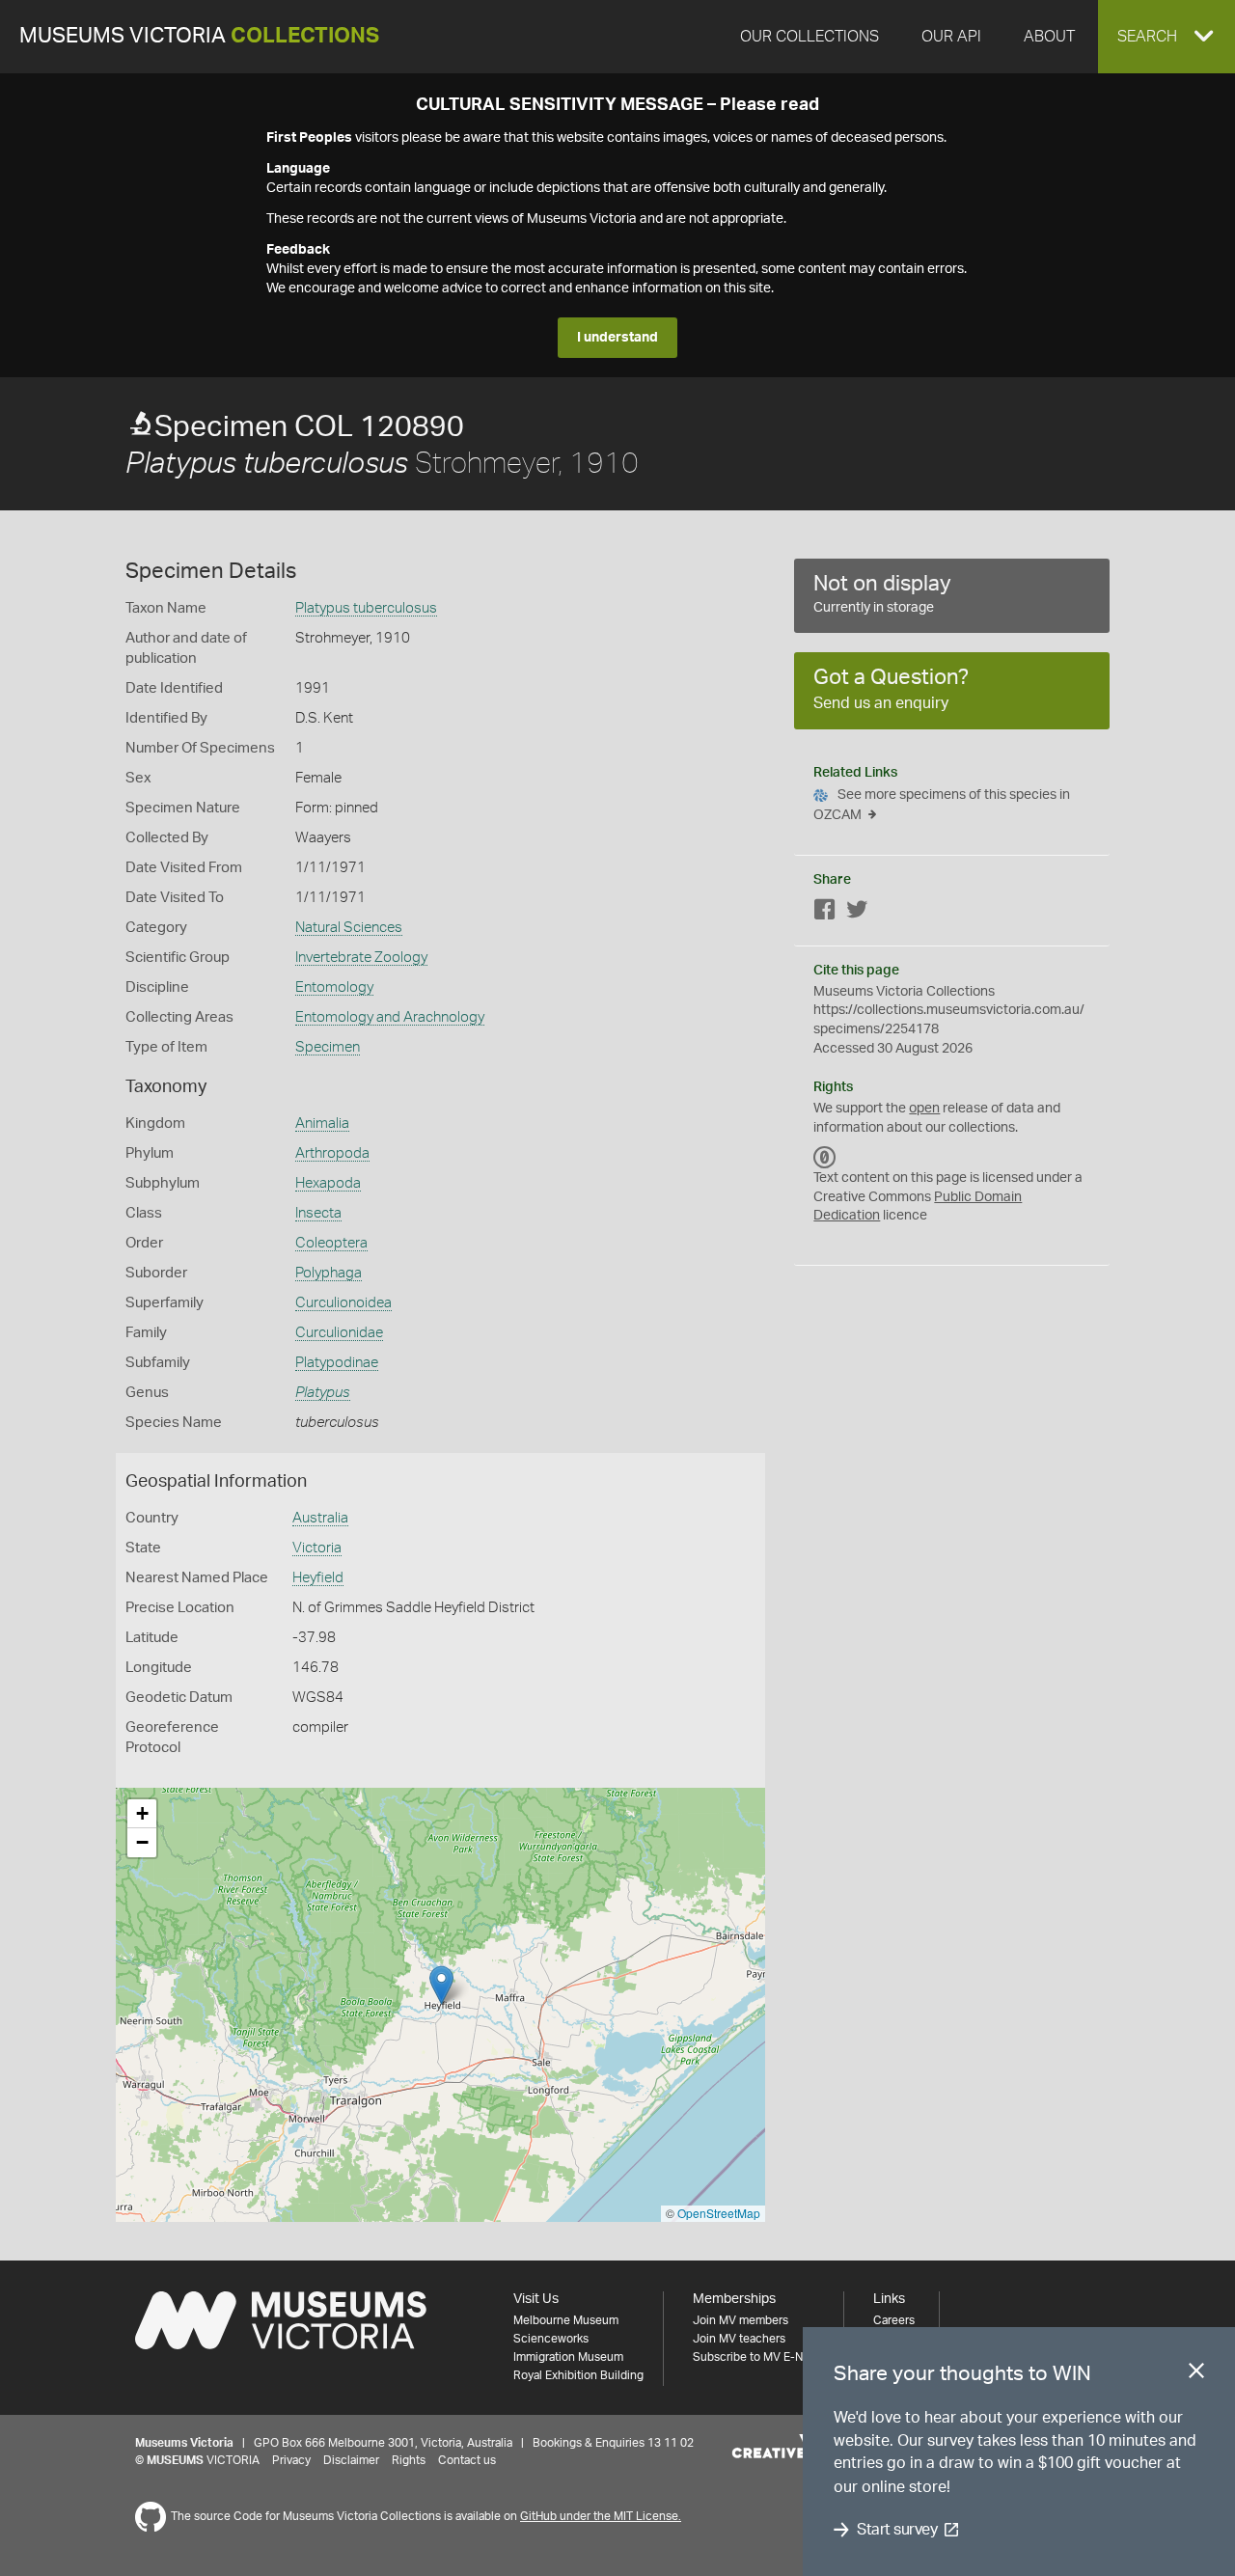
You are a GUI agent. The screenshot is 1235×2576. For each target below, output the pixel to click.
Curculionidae (339, 1333)
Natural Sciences (349, 928)
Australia (320, 1518)
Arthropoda (332, 1153)
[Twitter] (857, 913)
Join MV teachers (739, 2339)
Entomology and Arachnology (390, 1017)
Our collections (810, 37)
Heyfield (318, 1578)
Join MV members (741, 2320)
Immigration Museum (568, 2357)
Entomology (334, 987)
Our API (951, 37)
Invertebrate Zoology (361, 958)
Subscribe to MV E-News (758, 2357)
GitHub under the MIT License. (601, 2516)
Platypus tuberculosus (366, 608)
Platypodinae (337, 1363)
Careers (894, 2320)
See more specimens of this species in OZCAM (942, 805)
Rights (409, 2460)
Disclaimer (351, 2460)
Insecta (318, 1213)
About (1049, 37)
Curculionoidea (343, 1303)
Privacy (291, 2460)
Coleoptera (331, 1243)
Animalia (322, 1124)
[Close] (1196, 2374)
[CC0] (825, 1157)
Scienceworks (551, 2339)
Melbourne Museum (566, 2320)
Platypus (323, 1393)
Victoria (317, 1548)
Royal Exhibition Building (578, 2375)
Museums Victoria (199, 36)
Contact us (467, 2460)
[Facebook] (825, 913)
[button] (1166, 37)
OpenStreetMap (719, 2213)
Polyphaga (329, 1273)
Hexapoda (328, 1183)
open (924, 1109)
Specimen (328, 1047)
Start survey (897, 2530)
